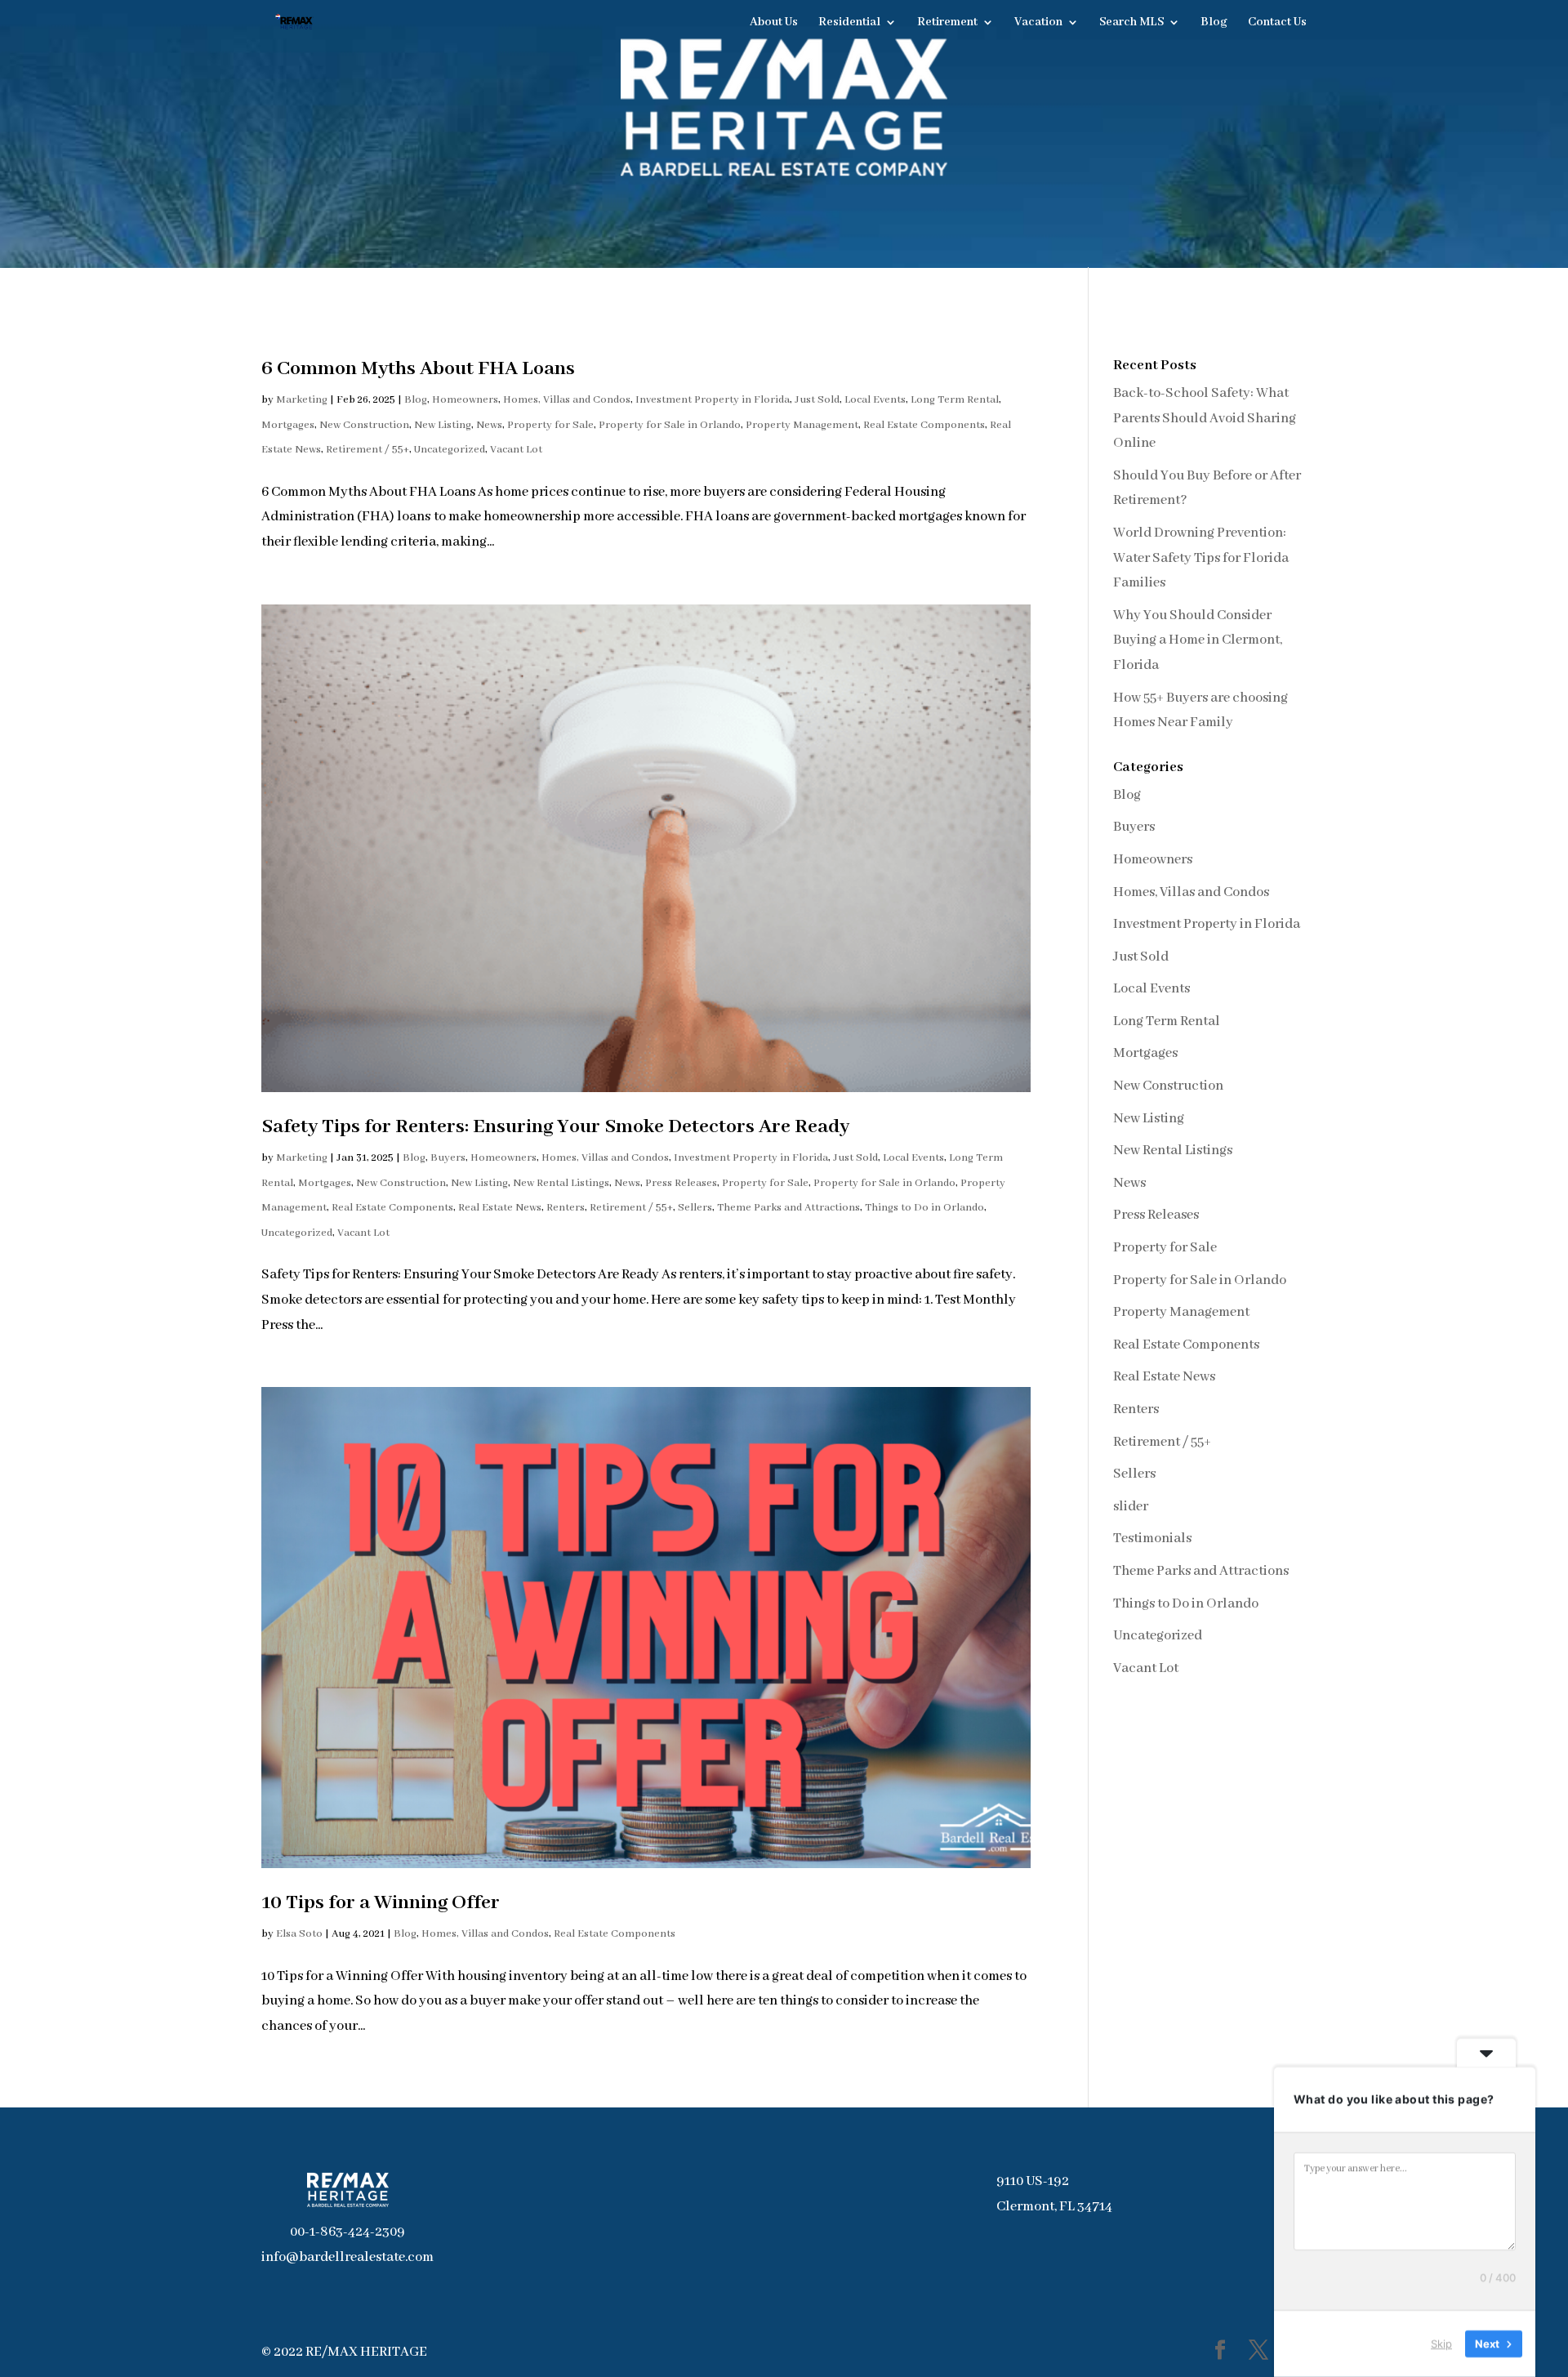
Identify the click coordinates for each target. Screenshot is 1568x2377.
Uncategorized (450, 450)
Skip (1441, 2344)
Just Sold (817, 400)
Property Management (802, 425)
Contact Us (1277, 23)
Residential (849, 23)
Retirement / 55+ (367, 450)
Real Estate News (500, 1208)
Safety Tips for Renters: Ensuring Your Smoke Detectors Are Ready (557, 1127)
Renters (566, 1208)
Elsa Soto (299, 1934)
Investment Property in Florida (713, 400)
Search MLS (1131, 23)
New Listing (443, 425)
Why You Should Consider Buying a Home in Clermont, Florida (1198, 640)
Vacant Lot (516, 450)
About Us (774, 23)
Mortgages (288, 425)
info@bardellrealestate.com (347, 2257)
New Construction (364, 425)
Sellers (695, 1208)
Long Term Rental (955, 400)
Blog (1214, 23)
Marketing (302, 400)
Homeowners (465, 400)
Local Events (875, 400)
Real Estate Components (924, 425)
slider (1131, 1507)
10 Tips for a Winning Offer (381, 1903)
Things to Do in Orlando (924, 1208)
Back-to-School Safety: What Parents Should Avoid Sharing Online (1205, 418)
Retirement (947, 23)
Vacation (1038, 23)
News (489, 425)
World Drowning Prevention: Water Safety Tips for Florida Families (1201, 558)
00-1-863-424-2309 (347, 2232)
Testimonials (1152, 1539)
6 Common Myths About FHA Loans (418, 369)
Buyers (448, 1158)
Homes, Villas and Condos (567, 400)
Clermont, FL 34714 (1054, 2207)
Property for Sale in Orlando (670, 425)
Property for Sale (550, 425)
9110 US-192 (1033, 2181)
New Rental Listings (561, 1183)
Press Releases (681, 1183)
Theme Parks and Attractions (788, 1208)
